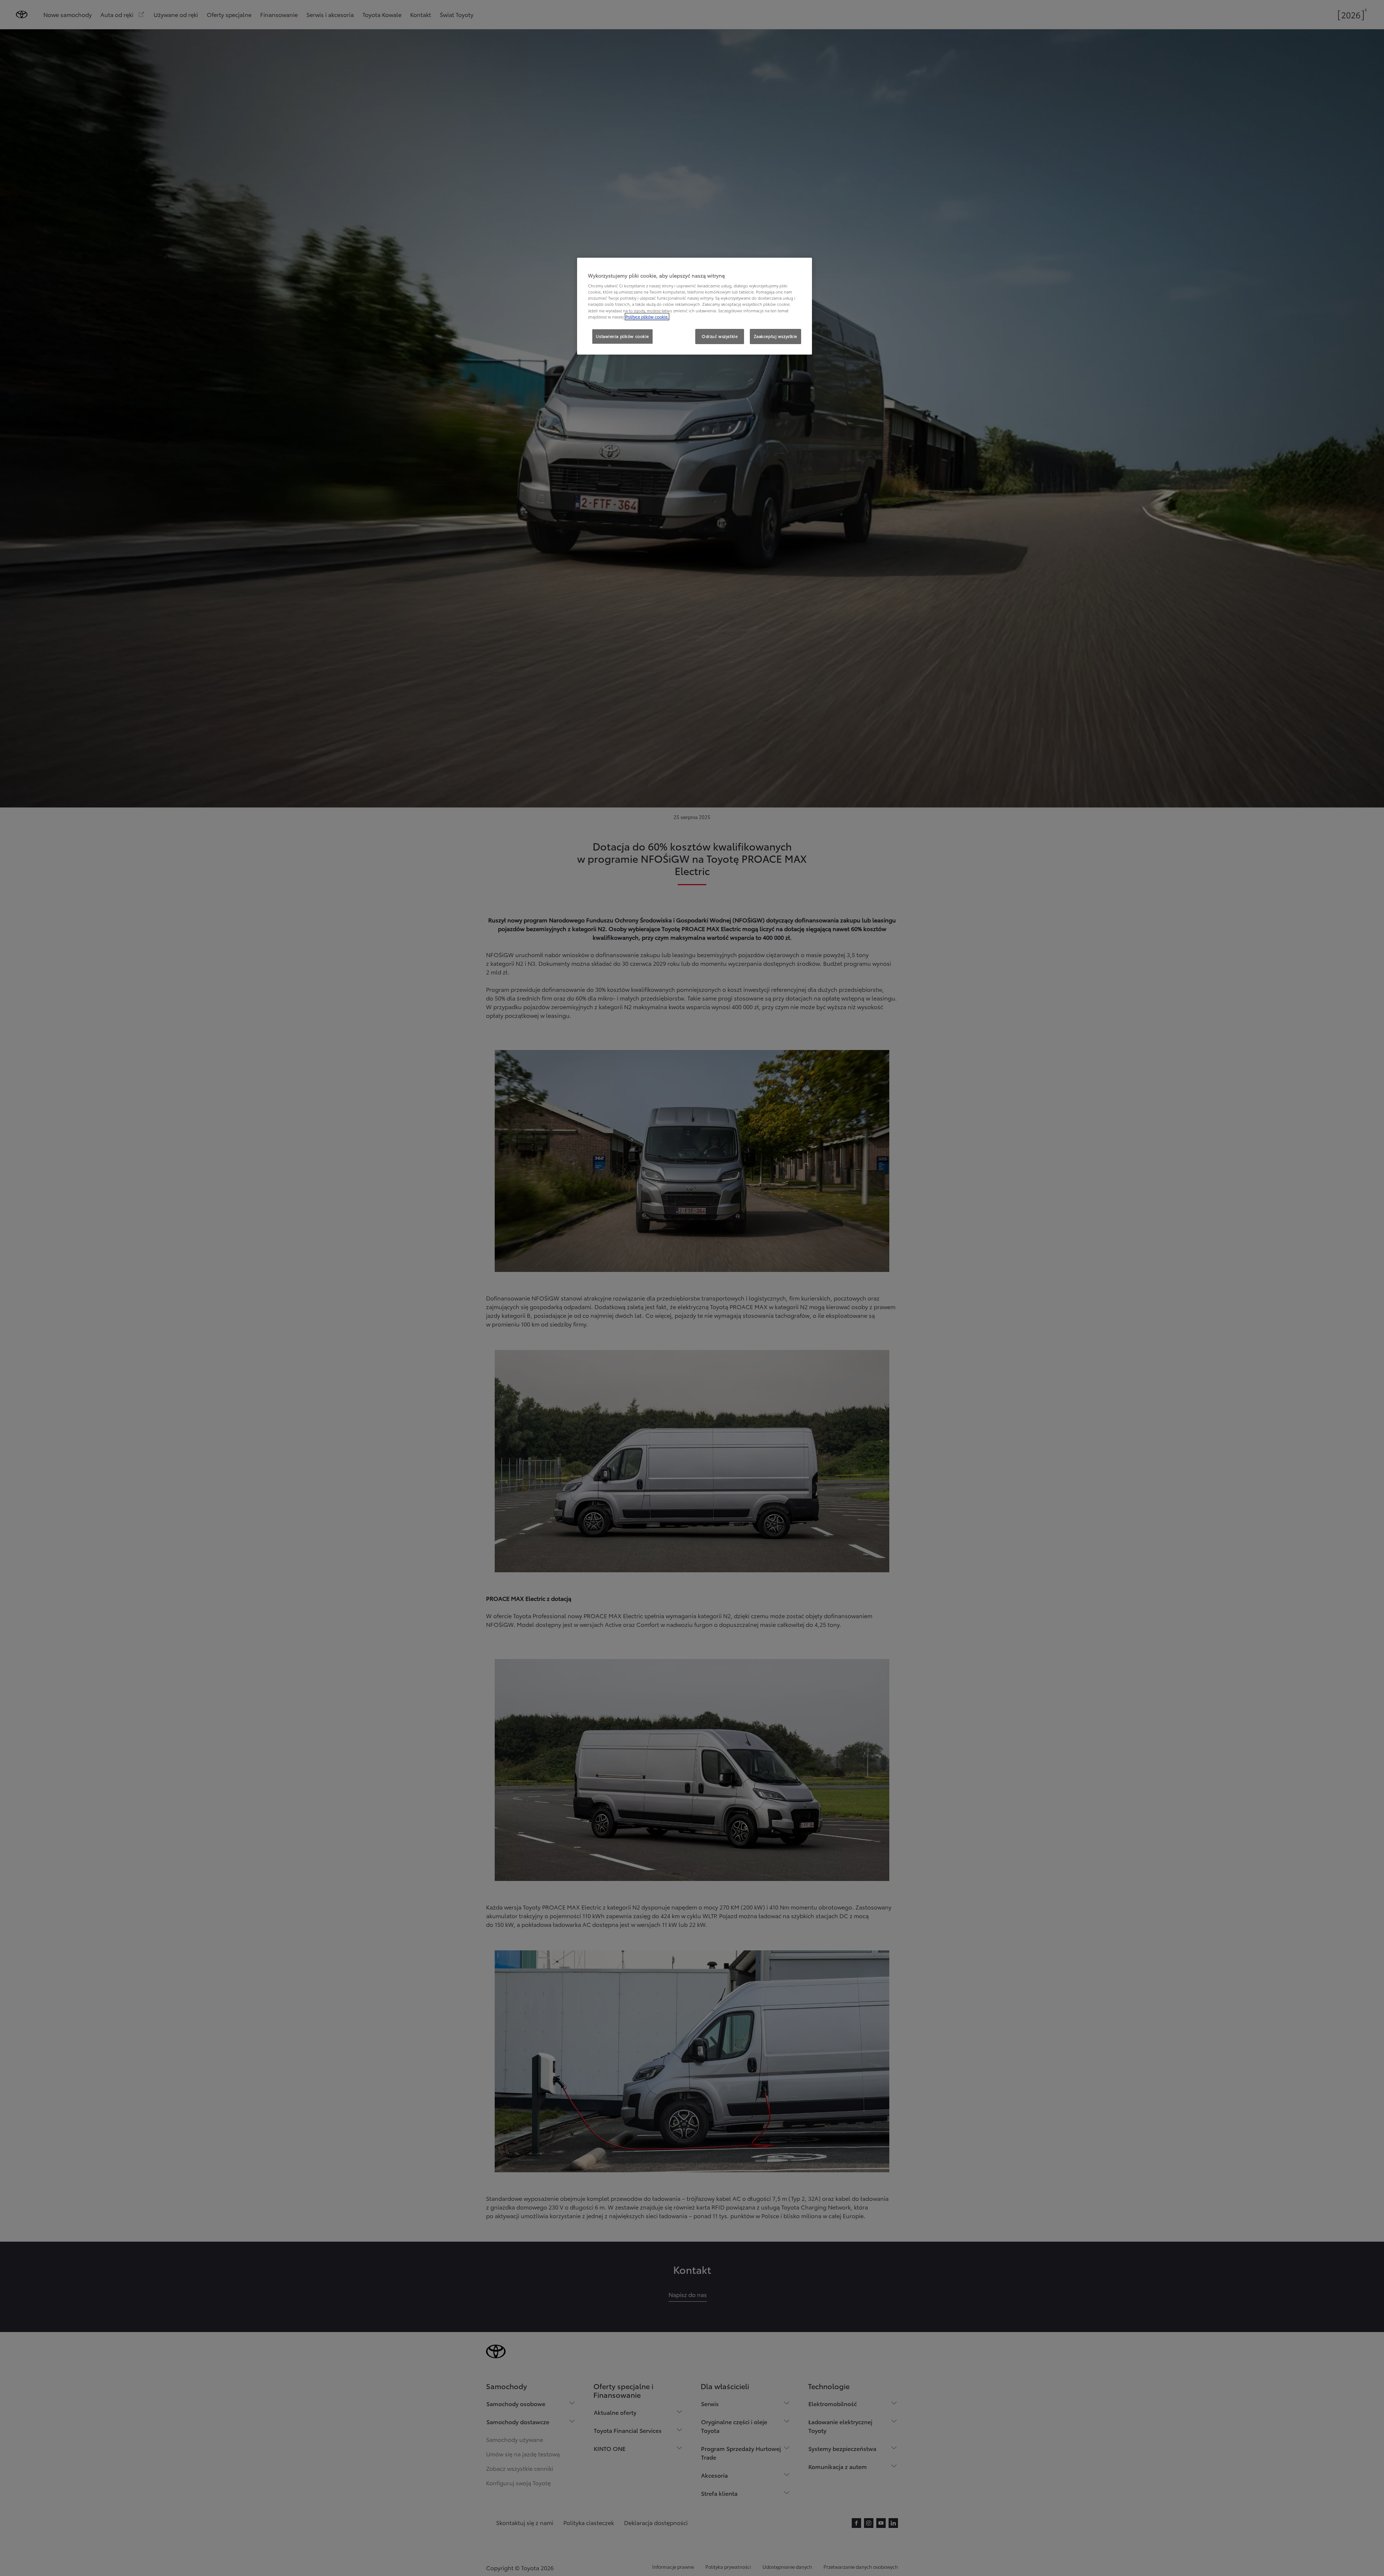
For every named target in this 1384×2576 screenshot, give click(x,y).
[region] (695, 306)
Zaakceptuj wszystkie (775, 336)
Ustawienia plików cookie (622, 336)
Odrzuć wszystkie (720, 336)
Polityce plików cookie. (647, 317)
